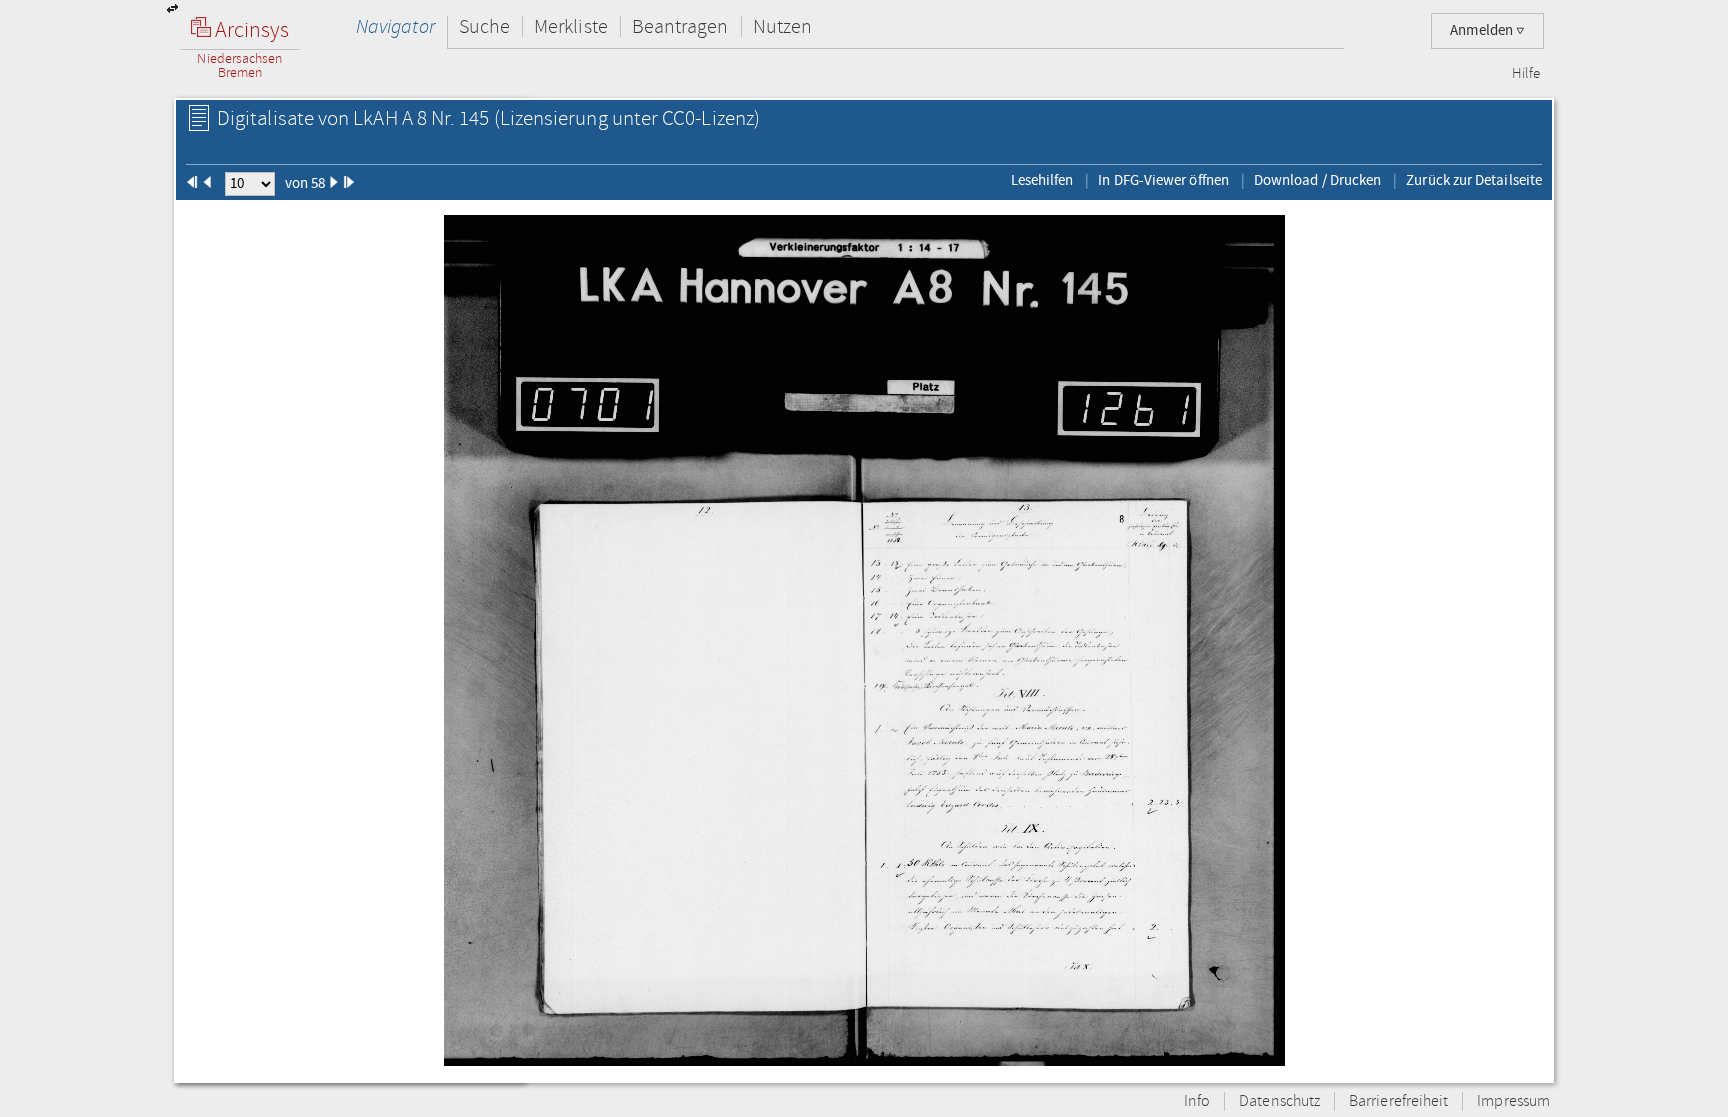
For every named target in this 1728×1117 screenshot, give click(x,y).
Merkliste (571, 26)
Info (1197, 1101)
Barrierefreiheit (1398, 1101)
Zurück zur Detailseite (1474, 180)
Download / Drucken (1317, 180)
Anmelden (1483, 30)
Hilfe (1526, 74)
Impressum (1513, 1101)
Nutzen (782, 26)
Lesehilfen (1042, 180)
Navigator (395, 26)
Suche (484, 26)
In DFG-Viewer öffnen (1163, 180)
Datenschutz (1279, 1101)
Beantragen (680, 26)
